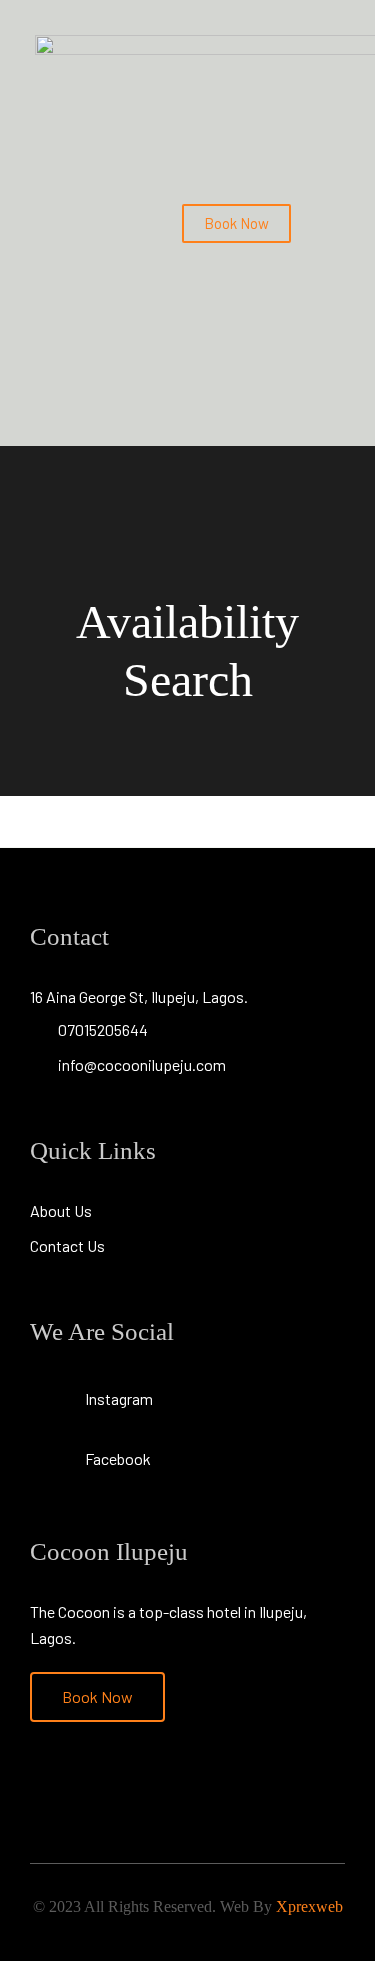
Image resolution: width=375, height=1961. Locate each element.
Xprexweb (309, 1906)
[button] (326, 223)
